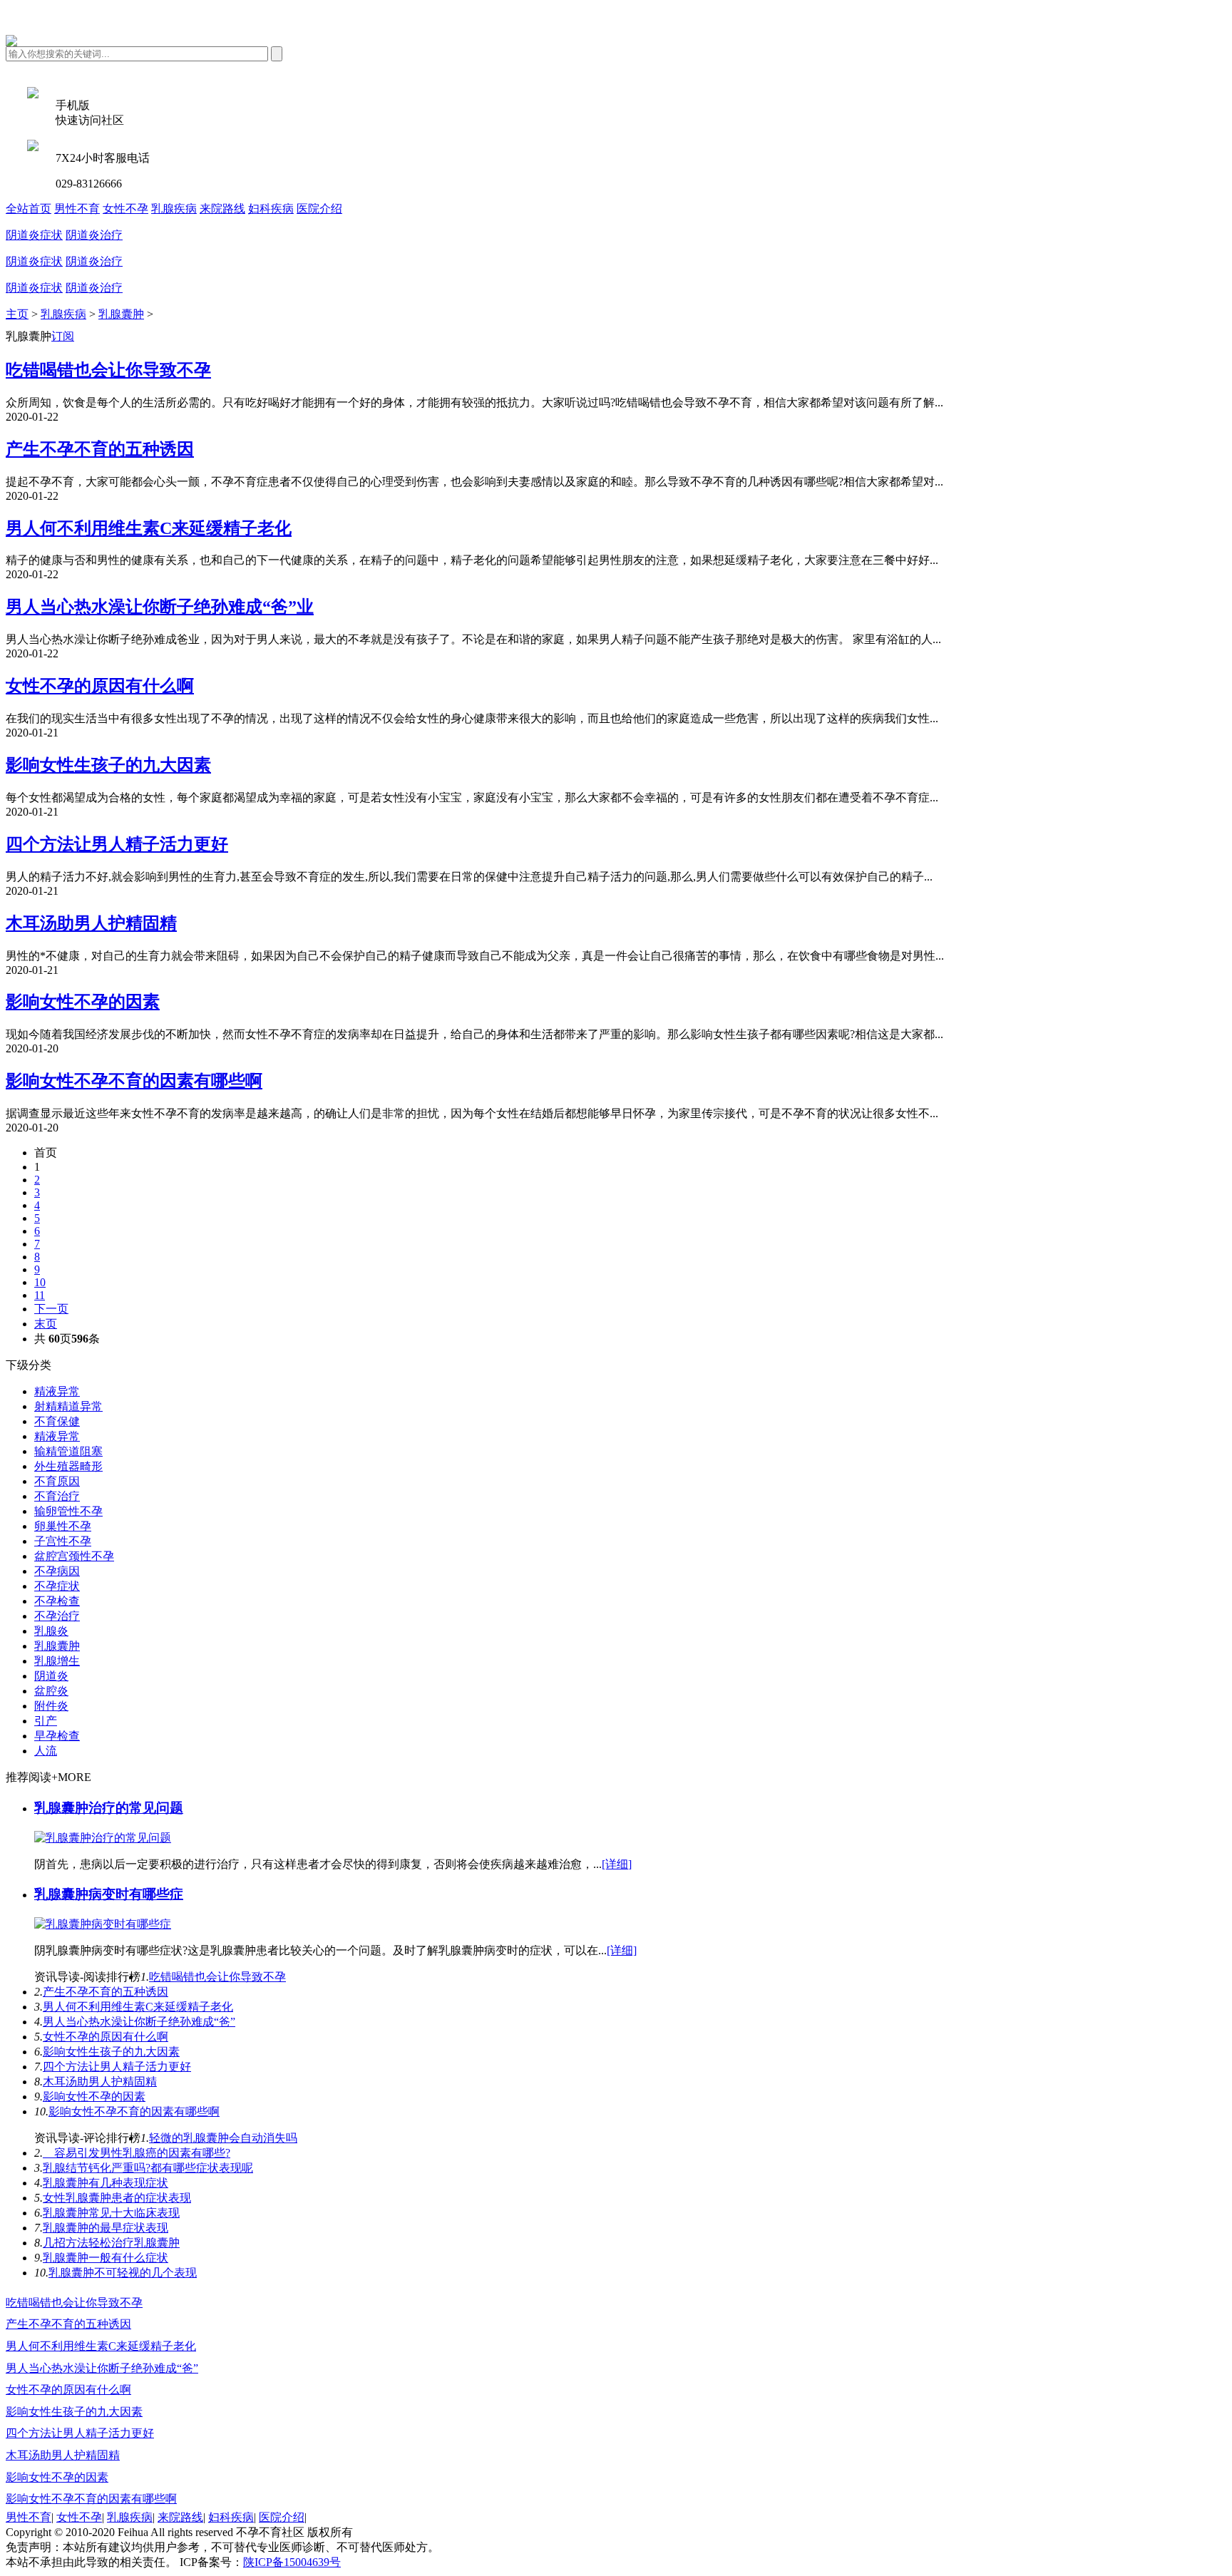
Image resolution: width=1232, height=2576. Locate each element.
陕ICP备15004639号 (292, 2562)
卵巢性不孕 (63, 1526)
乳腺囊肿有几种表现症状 (106, 2183)
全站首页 (29, 209)
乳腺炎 (51, 1631)
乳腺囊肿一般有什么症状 (106, 2258)
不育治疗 (57, 1496)
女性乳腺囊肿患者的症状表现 (117, 2198)
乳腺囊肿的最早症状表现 (106, 2228)
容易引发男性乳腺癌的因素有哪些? (137, 2153)
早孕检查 (57, 1736)
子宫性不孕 (63, 1541)
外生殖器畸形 (68, 1466)
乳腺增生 (57, 1661)
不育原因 (57, 1481)
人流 (46, 1751)
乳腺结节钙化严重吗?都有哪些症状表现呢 (148, 2168)
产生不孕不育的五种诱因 (100, 449)
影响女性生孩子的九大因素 (108, 765)
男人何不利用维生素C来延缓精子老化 (149, 528)
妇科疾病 (271, 209)
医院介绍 (319, 209)
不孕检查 (57, 1601)
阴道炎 (51, 1676)
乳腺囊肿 (121, 314)
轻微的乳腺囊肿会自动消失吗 (223, 2138)
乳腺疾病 (174, 209)
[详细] (617, 1864)
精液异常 (57, 1391)
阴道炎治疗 (94, 235)
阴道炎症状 (34, 235)
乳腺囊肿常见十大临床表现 (111, 2213)
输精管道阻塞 (68, 1451)
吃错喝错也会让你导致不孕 (108, 370)
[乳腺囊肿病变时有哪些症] (103, 1924)
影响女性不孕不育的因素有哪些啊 (134, 1081)
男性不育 (77, 209)
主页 (17, 314)
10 (40, 1282)
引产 (46, 1721)
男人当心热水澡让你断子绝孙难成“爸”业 (160, 607)
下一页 (51, 1309)
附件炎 (51, 1706)
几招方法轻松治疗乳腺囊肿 (111, 2243)
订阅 (63, 336)
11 (40, 1295)
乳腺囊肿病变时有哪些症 (109, 1894)
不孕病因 (57, 1571)
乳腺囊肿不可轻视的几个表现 (123, 2273)
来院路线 (222, 209)
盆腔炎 (51, 1691)
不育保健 (57, 1421)
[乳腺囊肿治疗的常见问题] (103, 1838)
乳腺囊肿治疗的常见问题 (109, 1808)
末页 (46, 1324)
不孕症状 (57, 1586)
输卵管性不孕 (68, 1511)
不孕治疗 (57, 1616)
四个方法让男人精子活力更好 (117, 844)
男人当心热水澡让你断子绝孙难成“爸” (139, 2022)
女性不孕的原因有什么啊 (100, 686)
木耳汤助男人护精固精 (91, 923)
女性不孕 (125, 209)
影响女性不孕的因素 (83, 1002)
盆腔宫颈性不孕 (74, 1556)
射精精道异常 (68, 1406)
